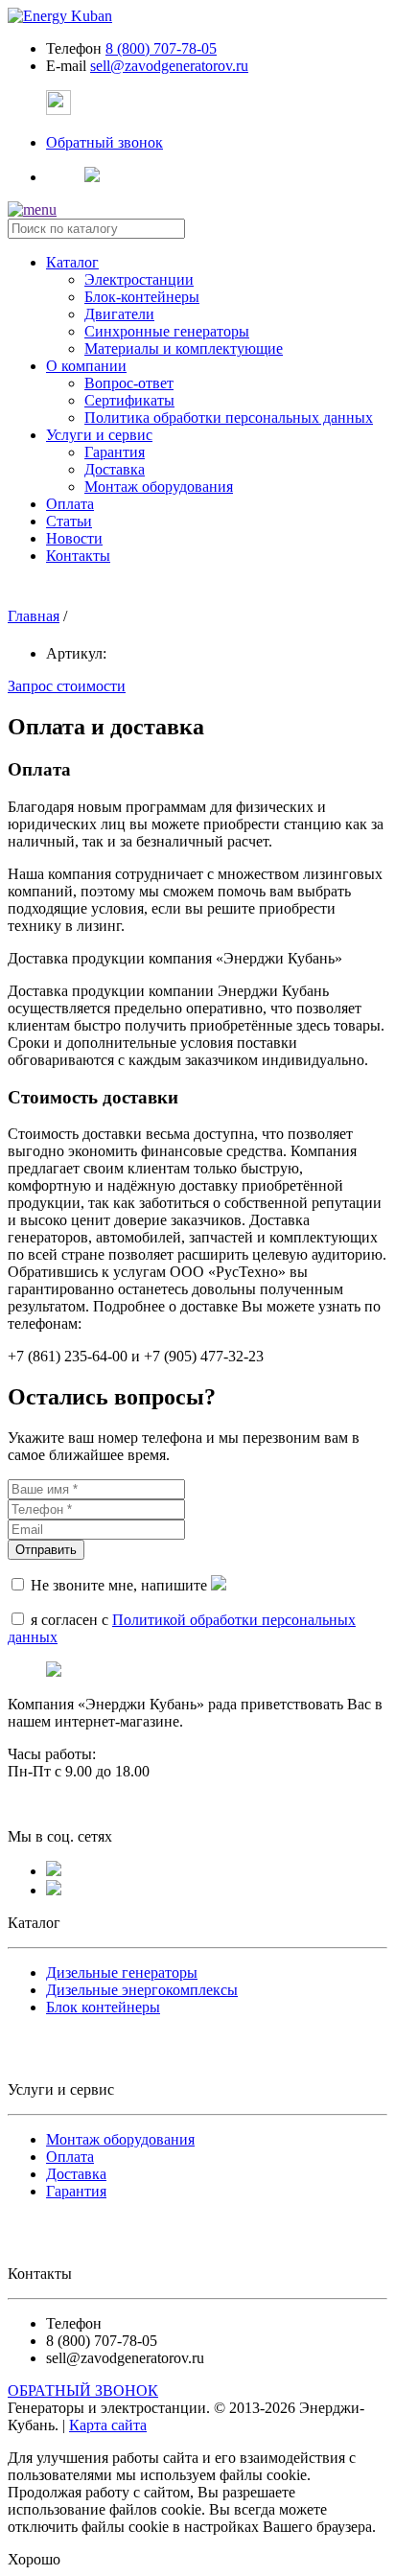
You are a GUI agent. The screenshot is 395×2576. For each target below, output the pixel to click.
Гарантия (115, 452)
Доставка (115, 469)
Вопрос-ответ (129, 383)
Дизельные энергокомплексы (142, 1990)
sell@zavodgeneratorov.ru (169, 66)
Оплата (70, 2157)
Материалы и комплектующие (184, 348)
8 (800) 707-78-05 (161, 48)
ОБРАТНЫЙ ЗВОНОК (83, 2390)
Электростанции (139, 279)
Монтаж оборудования (159, 487)
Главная (34, 616)
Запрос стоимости (67, 686)
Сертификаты (129, 400)
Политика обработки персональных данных (229, 418)
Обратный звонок (105, 142)
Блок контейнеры (103, 2007)
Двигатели (119, 314)
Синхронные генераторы (167, 331)
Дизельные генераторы (122, 1973)
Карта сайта (108, 2425)
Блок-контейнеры (142, 297)
